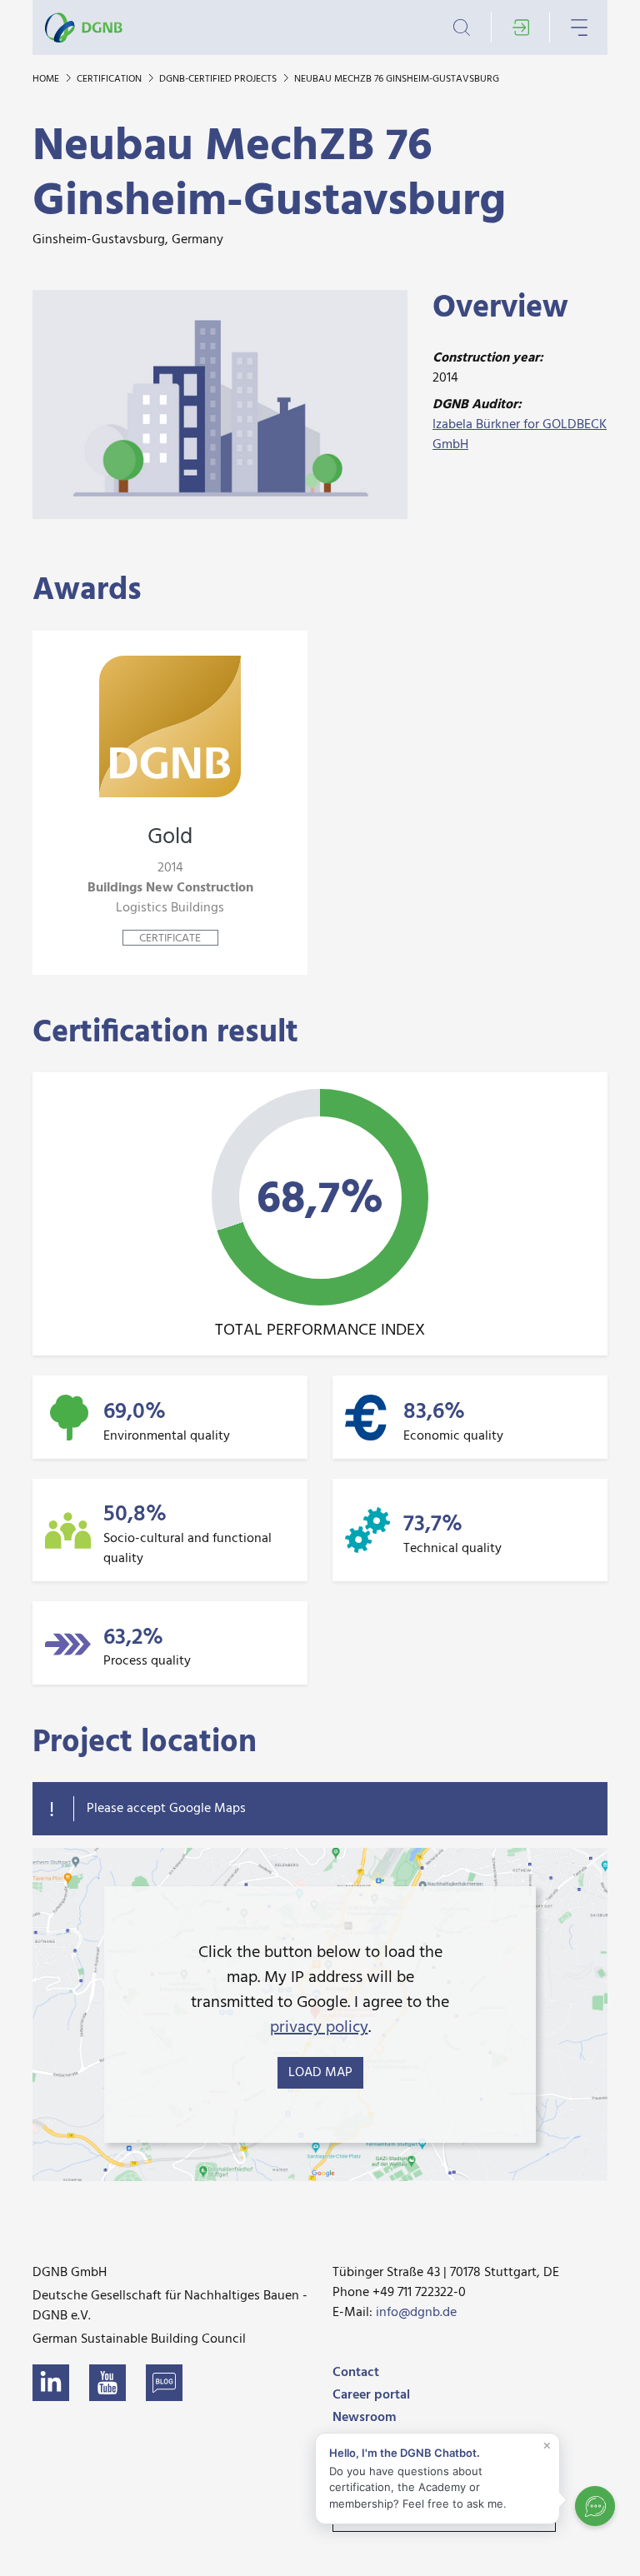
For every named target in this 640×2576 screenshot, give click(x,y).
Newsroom (364, 2418)
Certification (110, 79)
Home (47, 79)
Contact (356, 2373)
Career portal (371, 2395)
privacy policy (319, 2028)
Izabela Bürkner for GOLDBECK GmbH (520, 435)
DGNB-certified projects (219, 79)
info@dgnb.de (416, 2313)
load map (320, 2073)
